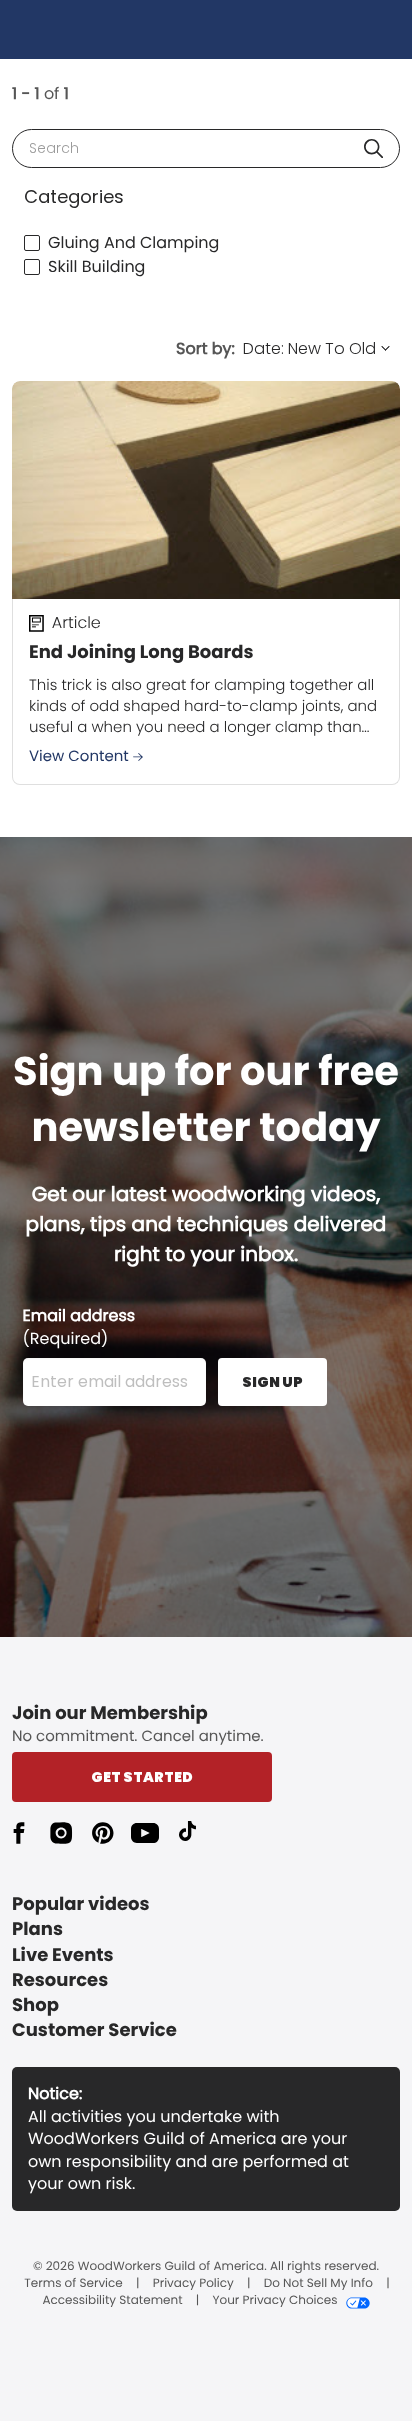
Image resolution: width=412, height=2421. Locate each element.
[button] (373, 148)
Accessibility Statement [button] (112, 2301)
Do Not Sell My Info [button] (318, 2284)
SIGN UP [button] (272, 1382)
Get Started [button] (142, 1777)
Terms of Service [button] (73, 2284)
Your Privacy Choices (274, 2301)
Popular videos (81, 1904)
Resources (60, 1980)
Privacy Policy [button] (193, 2284)
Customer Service (94, 2030)
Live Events (63, 1955)
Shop (35, 2005)
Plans (37, 1929)
